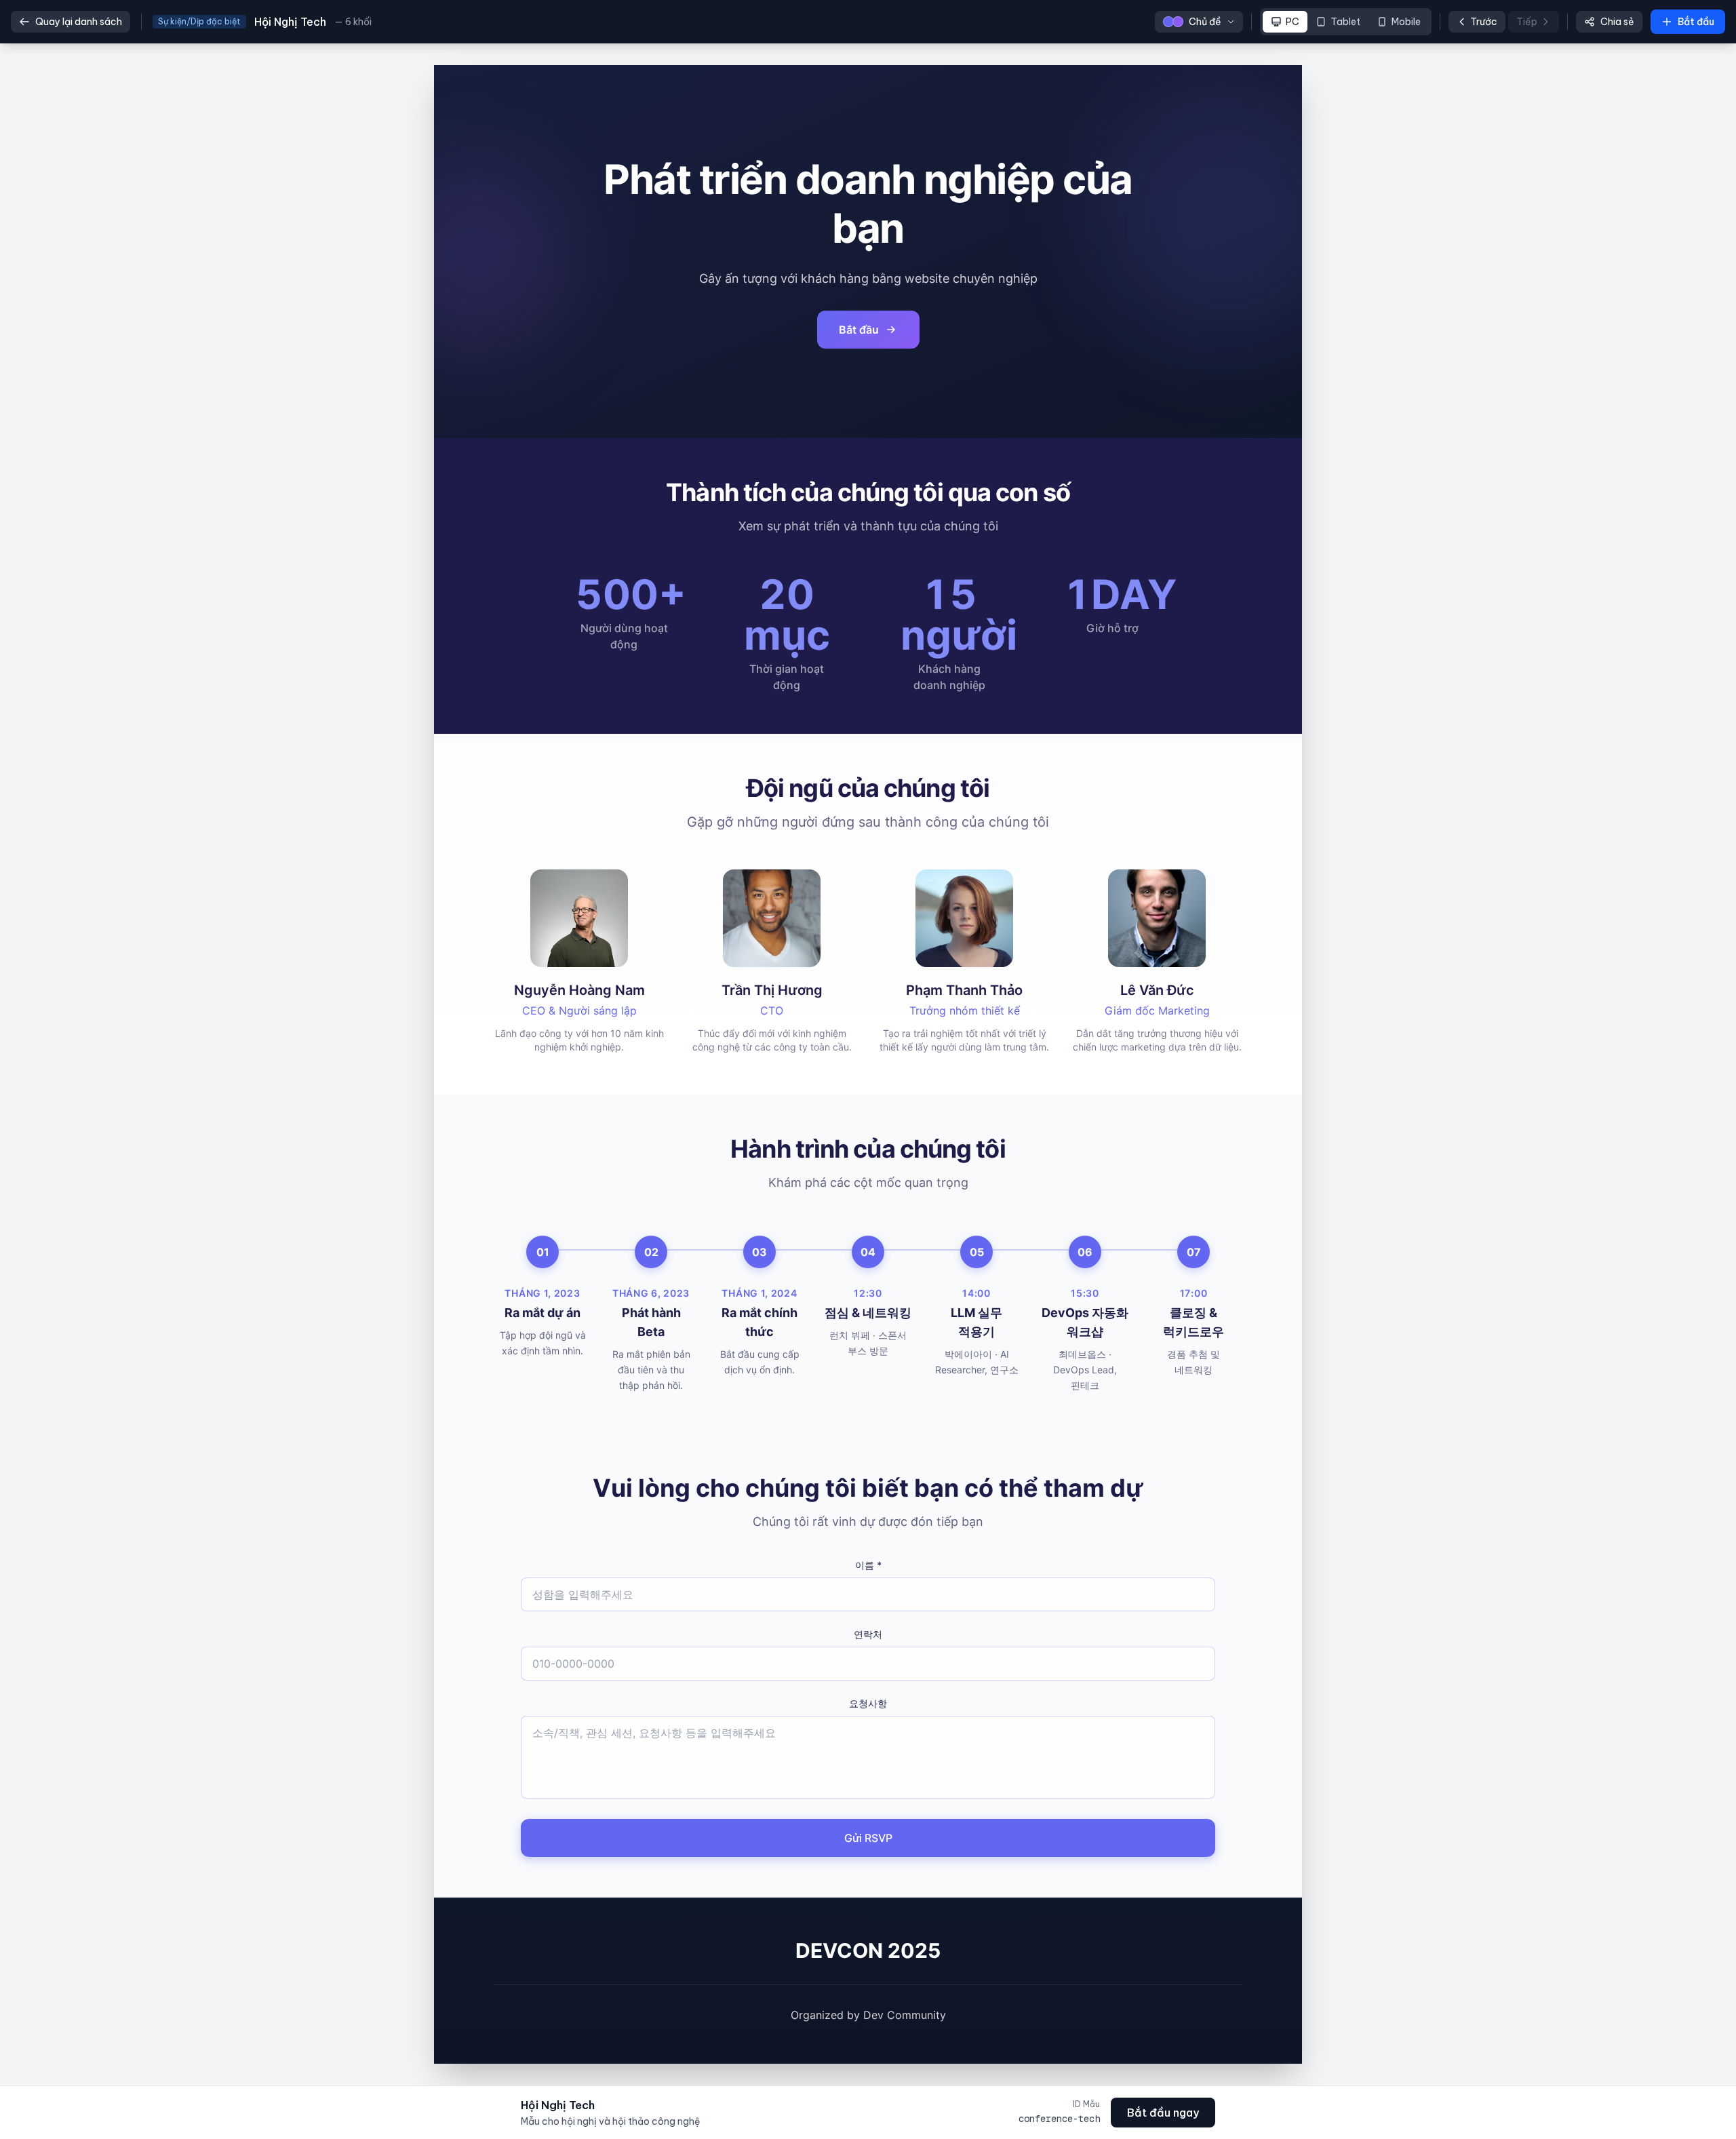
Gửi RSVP (868, 1838)
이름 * (868, 1565)
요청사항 (868, 1703)
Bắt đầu (859, 330)
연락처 (868, 1634)
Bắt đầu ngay (1163, 2113)
